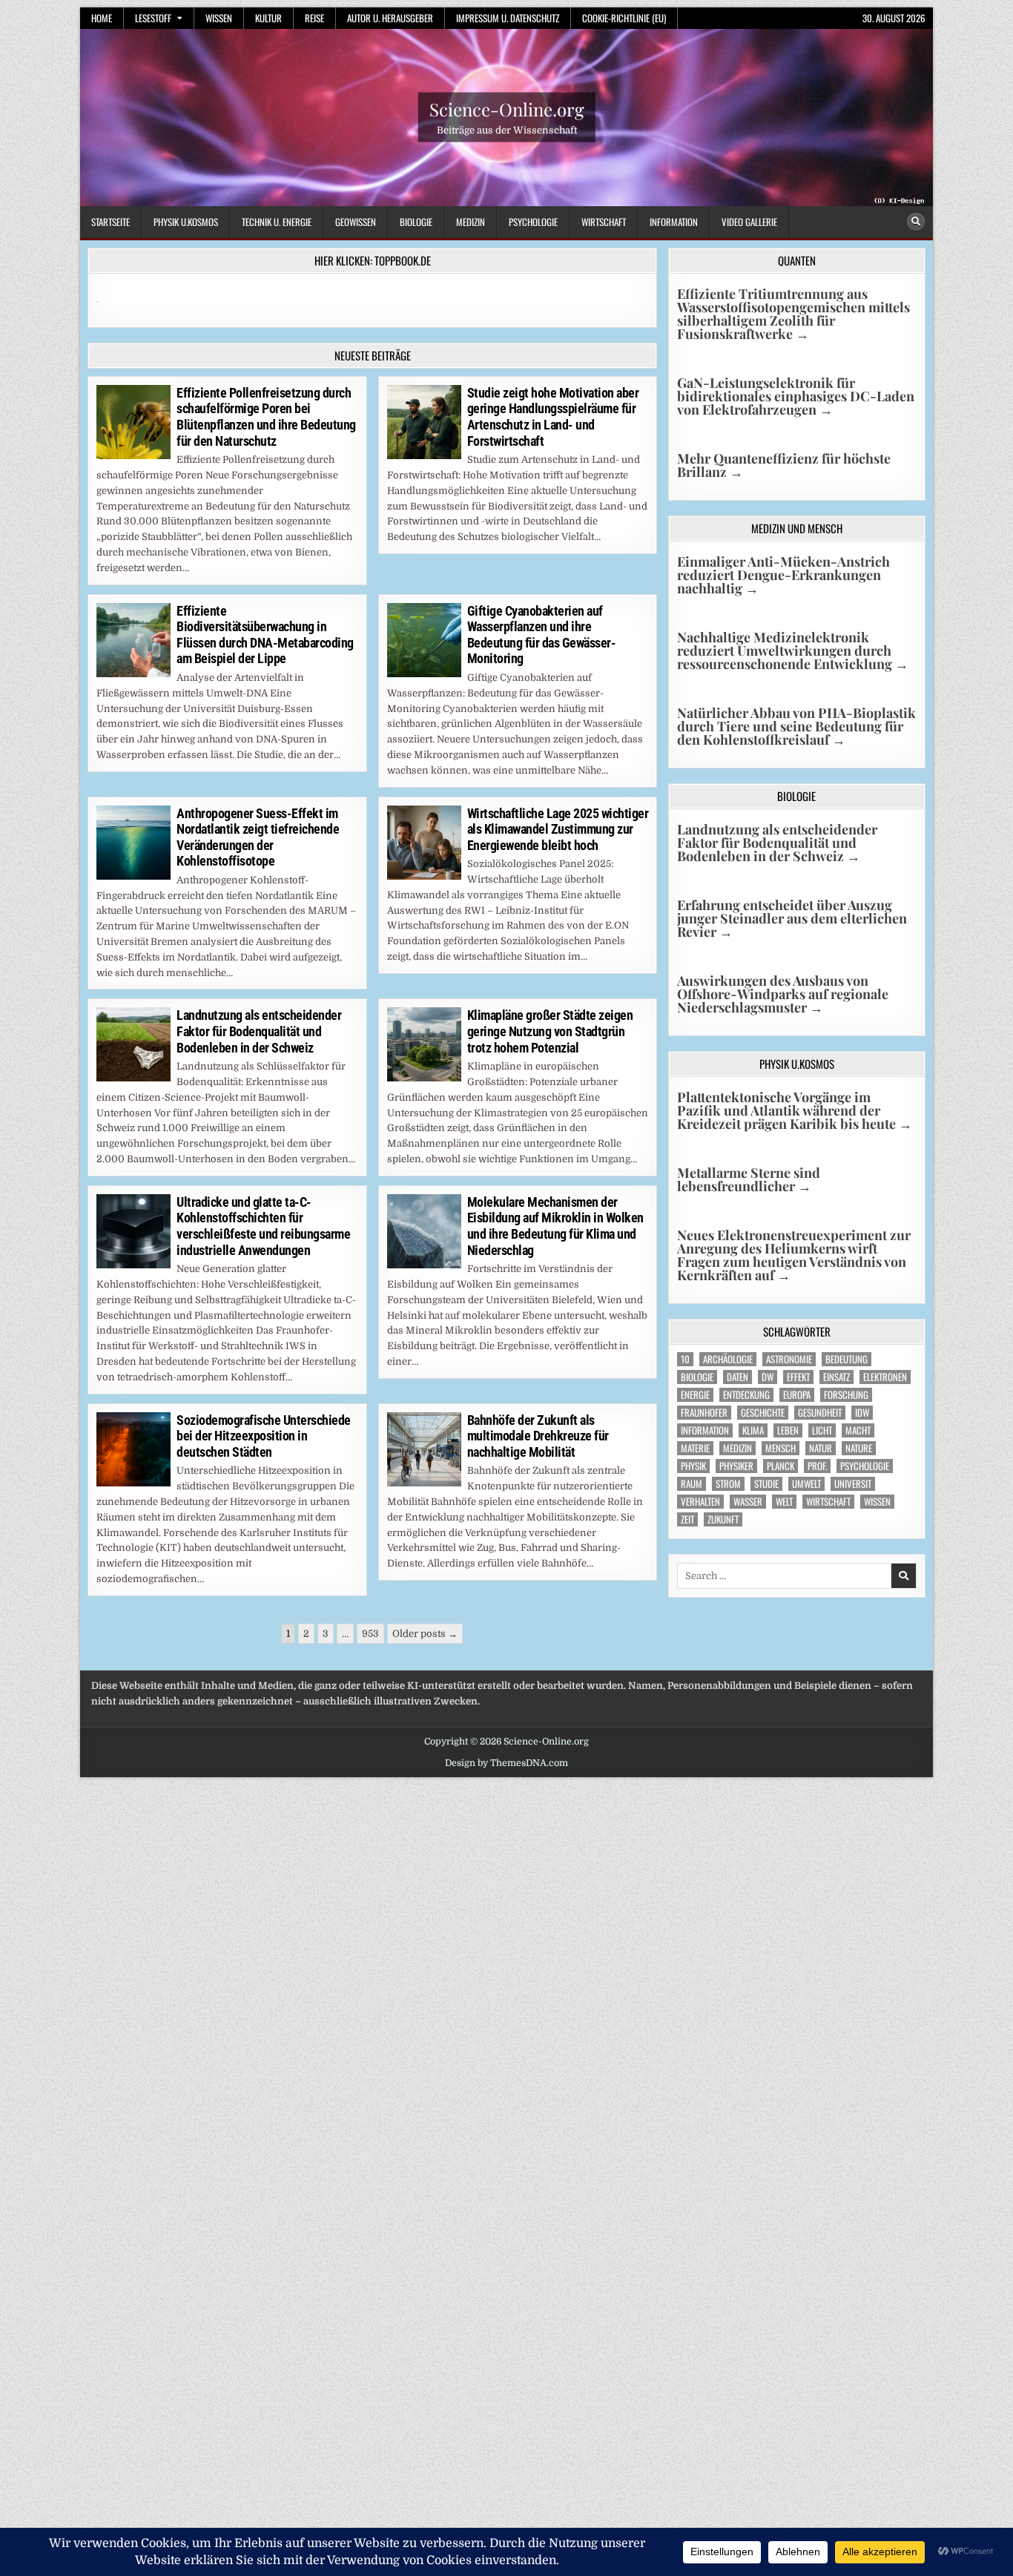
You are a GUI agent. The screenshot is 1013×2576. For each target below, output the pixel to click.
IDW (862, 1413)
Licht (822, 1430)
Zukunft (723, 1519)
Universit (853, 1484)
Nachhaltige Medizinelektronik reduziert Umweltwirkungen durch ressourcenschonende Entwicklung (793, 650)
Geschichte (763, 1413)
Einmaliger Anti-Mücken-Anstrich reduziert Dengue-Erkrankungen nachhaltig (783, 575)
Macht (858, 1430)
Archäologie (728, 1359)
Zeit (687, 1519)
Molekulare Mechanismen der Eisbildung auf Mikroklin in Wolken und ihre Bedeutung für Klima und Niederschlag (555, 1226)
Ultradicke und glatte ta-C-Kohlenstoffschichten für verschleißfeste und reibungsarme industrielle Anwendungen (263, 1226)
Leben (788, 1430)
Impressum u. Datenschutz (508, 18)
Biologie (416, 222)
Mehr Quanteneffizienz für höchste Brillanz (784, 465)
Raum (692, 1484)
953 (370, 1634)
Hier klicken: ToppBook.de (373, 260)
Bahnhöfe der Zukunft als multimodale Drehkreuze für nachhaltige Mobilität (538, 1436)
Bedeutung (847, 1359)
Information (674, 222)
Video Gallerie (749, 222)
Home (102, 18)
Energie (695, 1395)
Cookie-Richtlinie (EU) (624, 18)
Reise (314, 18)
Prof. (817, 1466)
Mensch (781, 1448)
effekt (798, 1377)
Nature (859, 1448)
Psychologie (533, 222)
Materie (695, 1448)
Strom (728, 1484)
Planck (781, 1466)
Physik (693, 1466)
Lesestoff (153, 18)
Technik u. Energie (277, 222)
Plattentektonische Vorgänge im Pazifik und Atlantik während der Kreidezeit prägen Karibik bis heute (795, 1110)
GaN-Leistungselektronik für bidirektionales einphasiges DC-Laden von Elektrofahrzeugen (796, 396)
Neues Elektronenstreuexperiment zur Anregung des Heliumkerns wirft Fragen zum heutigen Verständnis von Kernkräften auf (794, 1255)
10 (685, 1359)
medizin (738, 1448)
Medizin (471, 222)
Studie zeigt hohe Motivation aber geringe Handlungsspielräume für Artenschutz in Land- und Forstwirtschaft (553, 417)
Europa (797, 1395)
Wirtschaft (604, 222)
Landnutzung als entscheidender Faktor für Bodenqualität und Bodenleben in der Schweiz (259, 1031)
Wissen (219, 18)
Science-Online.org (507, 109)
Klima (753, 1430)
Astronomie (789, 1359)
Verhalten (700, 1502)
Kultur (268, 18)
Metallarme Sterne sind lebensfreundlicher (749, 1179)
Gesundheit (820, 1413)
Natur (821, 1448)
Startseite (110, 222)
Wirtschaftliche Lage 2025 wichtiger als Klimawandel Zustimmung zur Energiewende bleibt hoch (558, 829)
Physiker (736, 1466)
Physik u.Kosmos (186, 222)
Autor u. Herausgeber (390, 18)
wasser (748, 1502)
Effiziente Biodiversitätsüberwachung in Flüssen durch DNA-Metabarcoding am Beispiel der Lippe (265, 635)
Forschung (846, 1395)
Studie (766, 1484)
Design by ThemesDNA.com (506, 1763)
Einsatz (837, 1377)
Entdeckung (746, 1395)
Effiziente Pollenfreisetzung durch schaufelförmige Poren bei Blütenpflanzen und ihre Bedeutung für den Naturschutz (266, 417)
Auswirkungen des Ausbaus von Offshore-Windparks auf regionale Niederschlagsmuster (783, 994)
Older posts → (425, 1634)
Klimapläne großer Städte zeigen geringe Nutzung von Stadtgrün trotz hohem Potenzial (550, 1031)
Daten (738, 1377)
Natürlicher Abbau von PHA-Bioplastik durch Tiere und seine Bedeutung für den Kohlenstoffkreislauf (796, 726)
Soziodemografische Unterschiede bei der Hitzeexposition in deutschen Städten (264, 1436)
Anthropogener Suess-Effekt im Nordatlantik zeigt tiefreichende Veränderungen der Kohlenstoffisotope (258, 837)
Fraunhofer (704, 1413)
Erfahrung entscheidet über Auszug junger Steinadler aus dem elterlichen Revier (792, 918)
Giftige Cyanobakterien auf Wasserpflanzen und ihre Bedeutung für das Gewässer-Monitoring (542, 635)
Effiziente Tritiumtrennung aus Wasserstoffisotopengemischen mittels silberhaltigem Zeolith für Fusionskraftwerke (793, 314)
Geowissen (356, 222)
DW (768, 1377)
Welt (784, 1502)
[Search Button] (916, 222)
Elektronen (885, 1377)
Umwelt (806, 1484)
